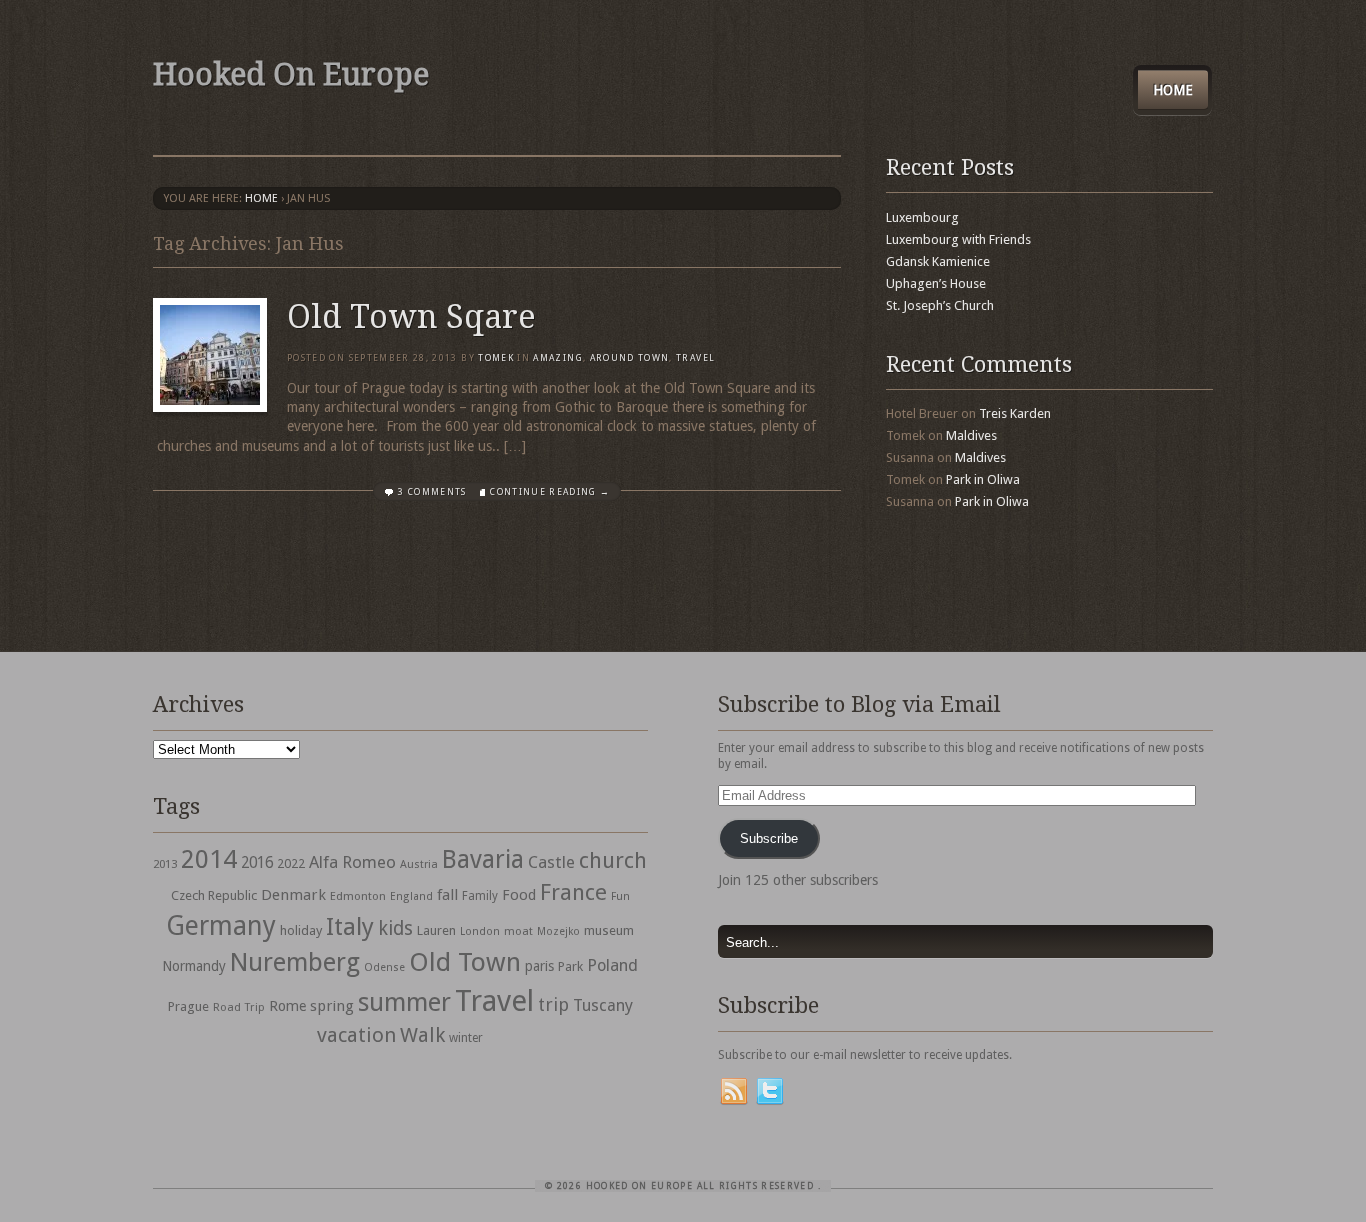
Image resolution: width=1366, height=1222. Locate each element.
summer (404, 1002)
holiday (301, 930)
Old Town (465, 962)
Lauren (436, 930)
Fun (620, 896)
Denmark (293, 895)
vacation (356, 1035)
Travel (494, 1001)
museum (609, 930)
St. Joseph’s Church (940, 305)
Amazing (557, 358)
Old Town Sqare (411, 317)
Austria (419, 864)
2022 (291, 863)
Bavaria (483, 859)
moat (518, 931)
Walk (422, 1035)
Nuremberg (295, 962)
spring (332, 1006)
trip (553, 1004)
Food (519, 895)
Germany (221, 925)
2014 (209, 859)
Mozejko (558, 931)
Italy (350, 926)
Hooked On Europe (291, 74)
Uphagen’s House (936, 283)
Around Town (630, 358)
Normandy (194, 966)
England (411, 896)
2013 (165, 864)
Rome (287, 1006)
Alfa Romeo (352, 862)
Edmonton (358, 896)
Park (570, 966)
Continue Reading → (550, 492)
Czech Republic (214, 895)
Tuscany (603, 1005)
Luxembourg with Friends (958, 239)
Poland (612, 965)
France (573, 892)
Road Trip (239, 1007)
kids (395, 928)
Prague (188, 1006)
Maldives (971, 435)
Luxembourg (922, 217)
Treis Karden (1015, 413)
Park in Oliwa (983, 479)
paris (539, 966)
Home (1173, 90)
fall (447, 895)
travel (695, 358)
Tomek (496, 358)
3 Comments (432, 492)
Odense (384, 967)
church (613, 860)
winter (466, 1038)
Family (480, 896)
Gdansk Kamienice (938, 261)
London (480, 931)
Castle (551, 862)
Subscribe (769, 838)
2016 (257, 863)
